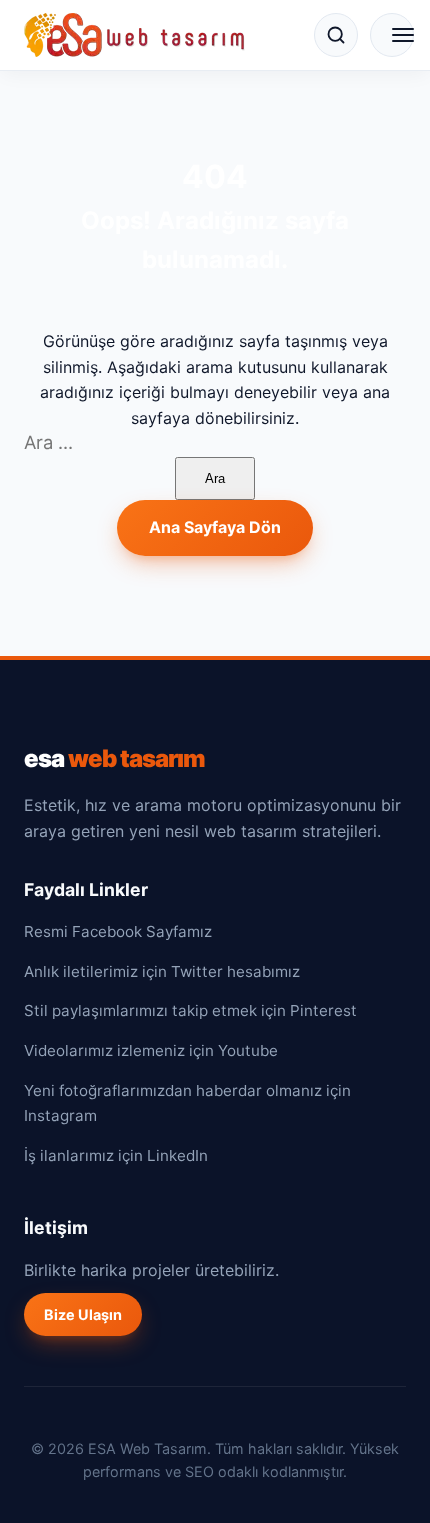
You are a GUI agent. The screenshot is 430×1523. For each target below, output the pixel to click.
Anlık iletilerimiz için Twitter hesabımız (162, 971)
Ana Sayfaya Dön (215, 527)
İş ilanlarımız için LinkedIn (116, 1155)
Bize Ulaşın (83, 1314)
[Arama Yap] (336, 35)
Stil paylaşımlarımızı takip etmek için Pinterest (190, 1010)
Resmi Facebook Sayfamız (118, 931)
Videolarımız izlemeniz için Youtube (151, 1050)
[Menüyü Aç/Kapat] (392, 35)
